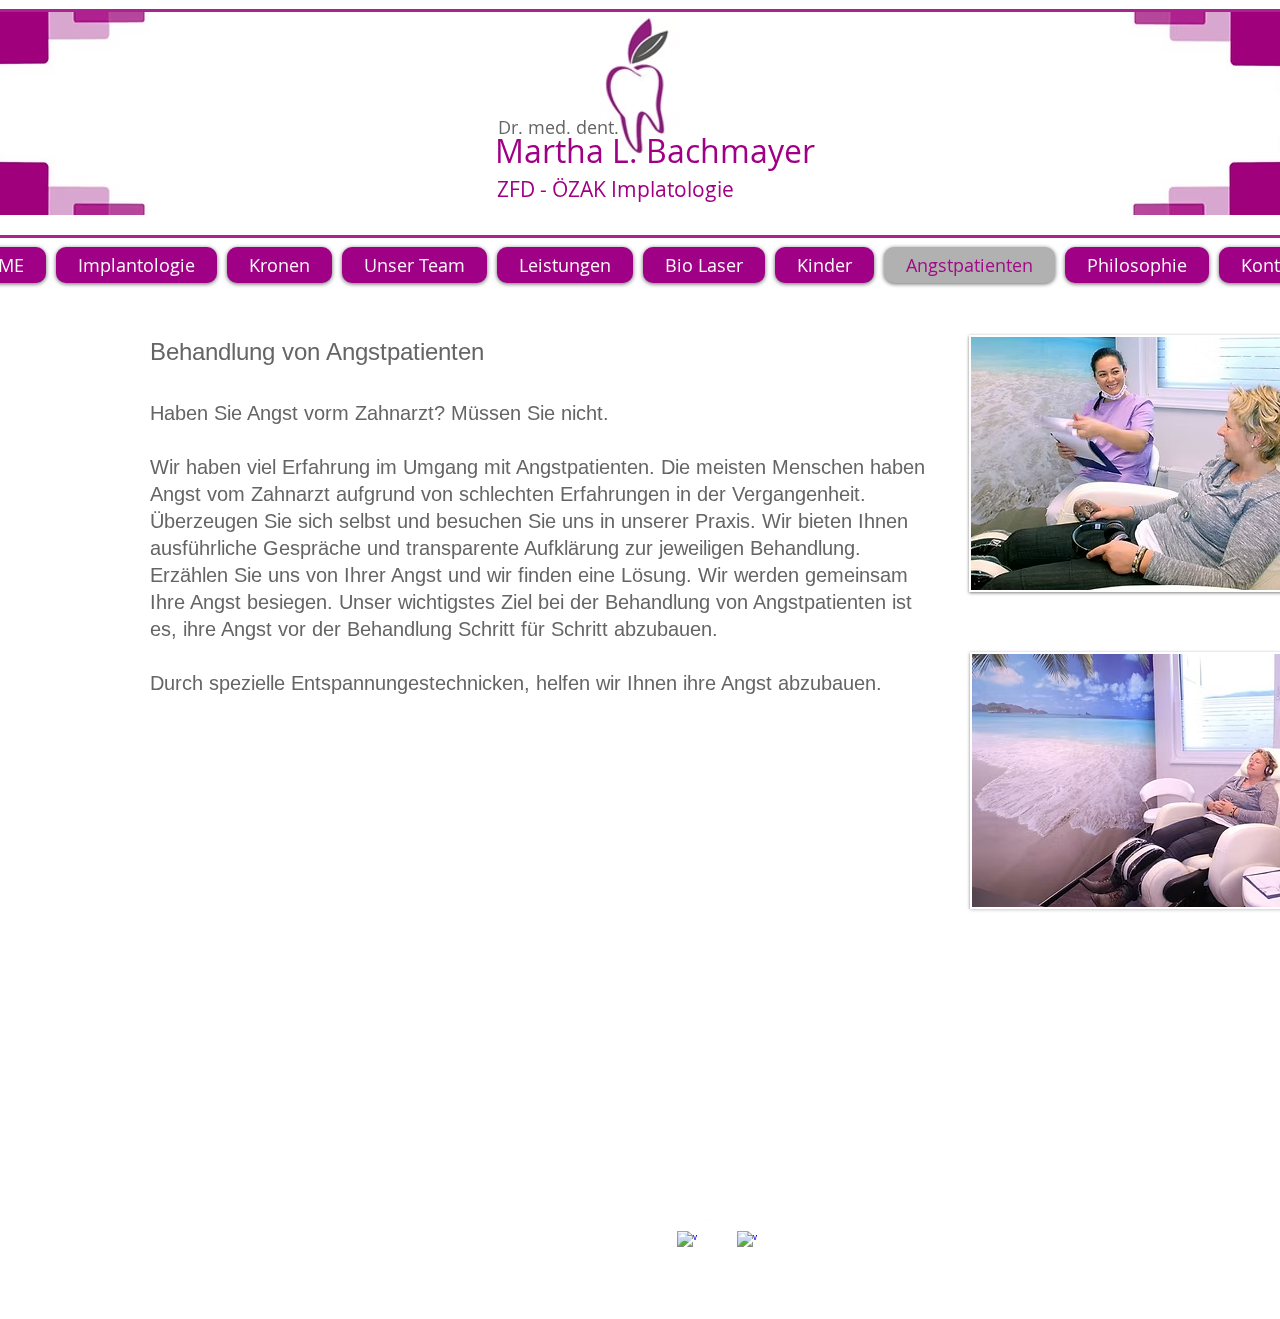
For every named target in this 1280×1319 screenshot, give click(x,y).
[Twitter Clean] (717, 1230)
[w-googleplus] (747, 1241)
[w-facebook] (687, 1241)
